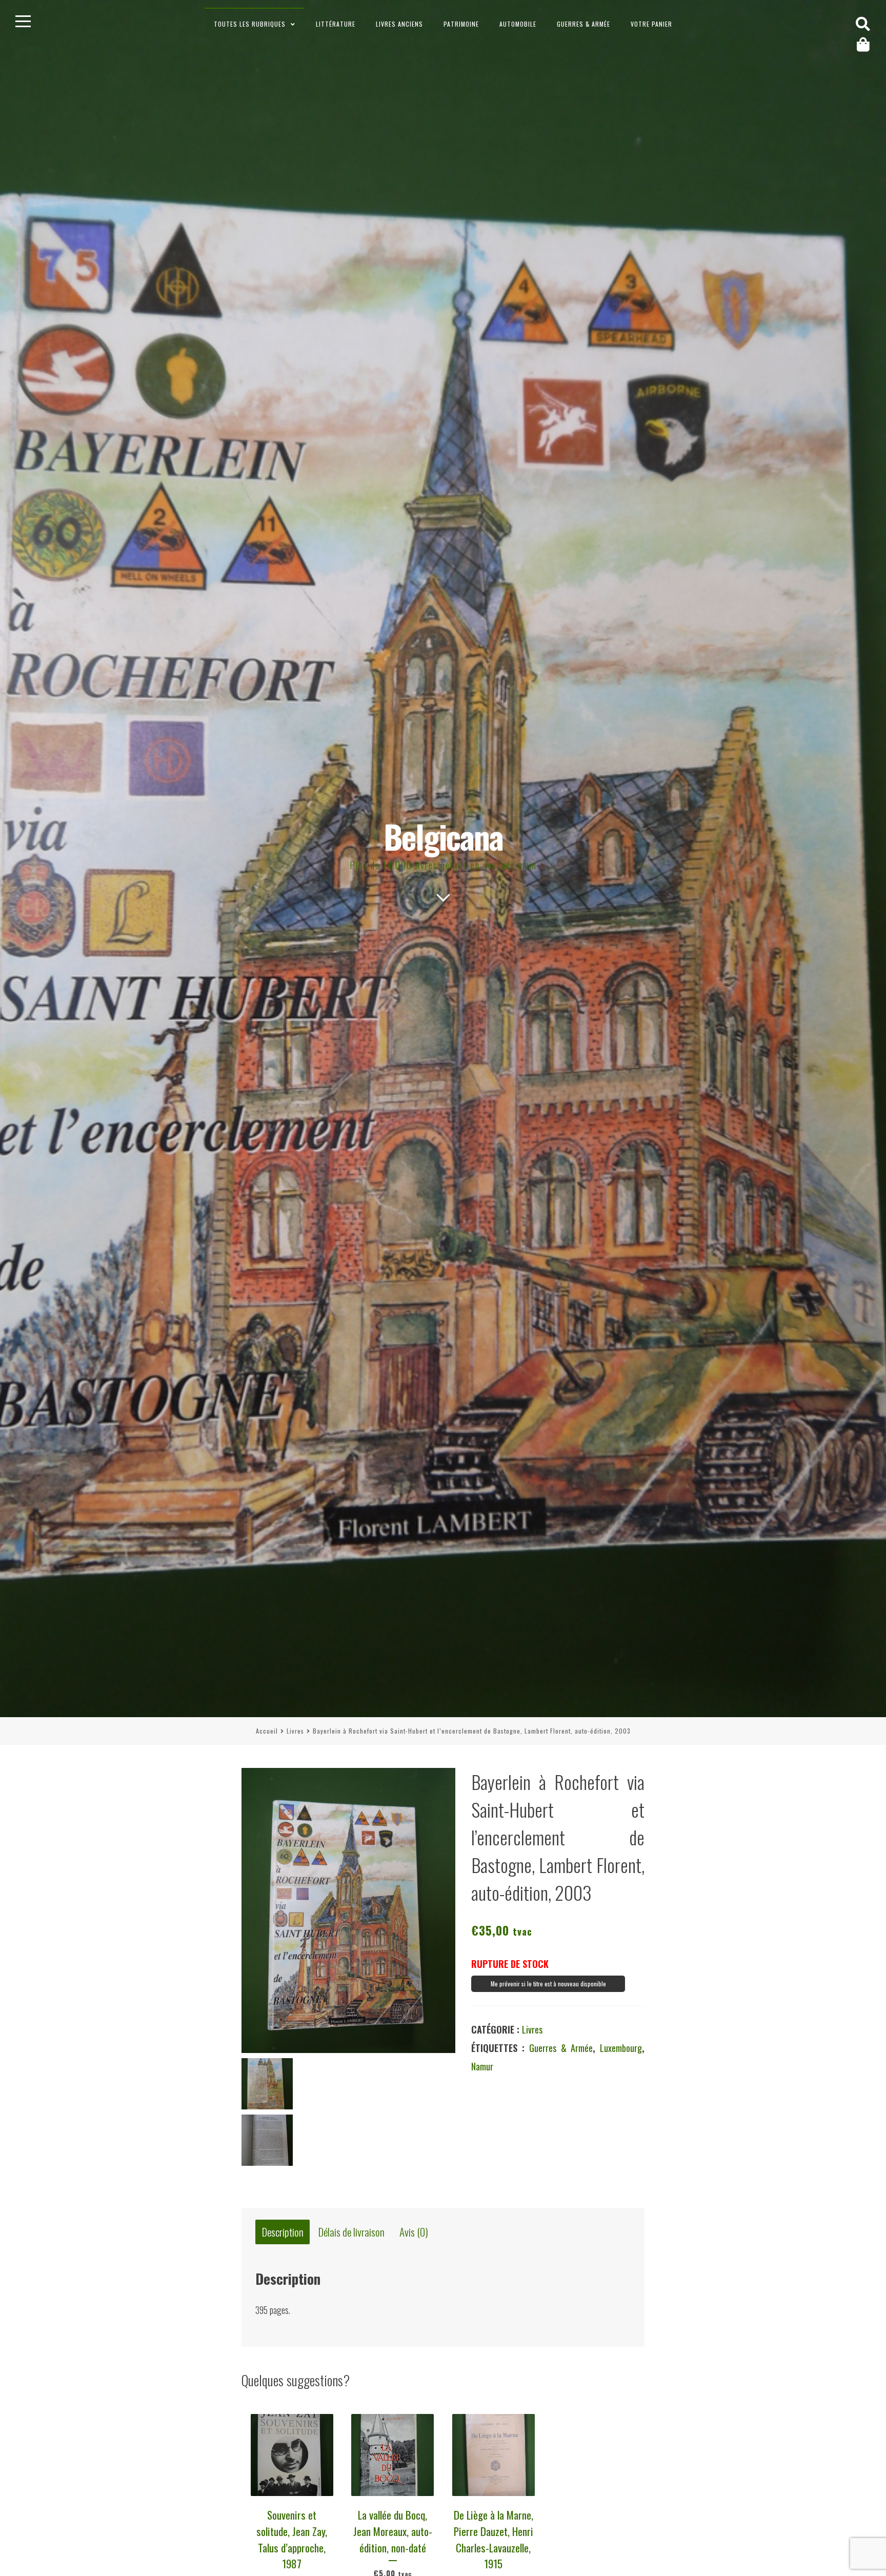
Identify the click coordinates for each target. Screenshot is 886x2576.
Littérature (336, 24)
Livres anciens (399, 24)
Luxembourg (621, 2048)
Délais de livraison (351, 2232)
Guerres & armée (583, 24)
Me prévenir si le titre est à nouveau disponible (548, 1984)
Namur (482, 2066)
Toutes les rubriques (250, 24)
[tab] (283, 2232)
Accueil (267, 1731)
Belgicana (443, 836)
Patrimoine (461, 24)
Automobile (518, 24)
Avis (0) (414, 2232)
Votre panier (651, 24)
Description (283, 2232)
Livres (295, 1731)
